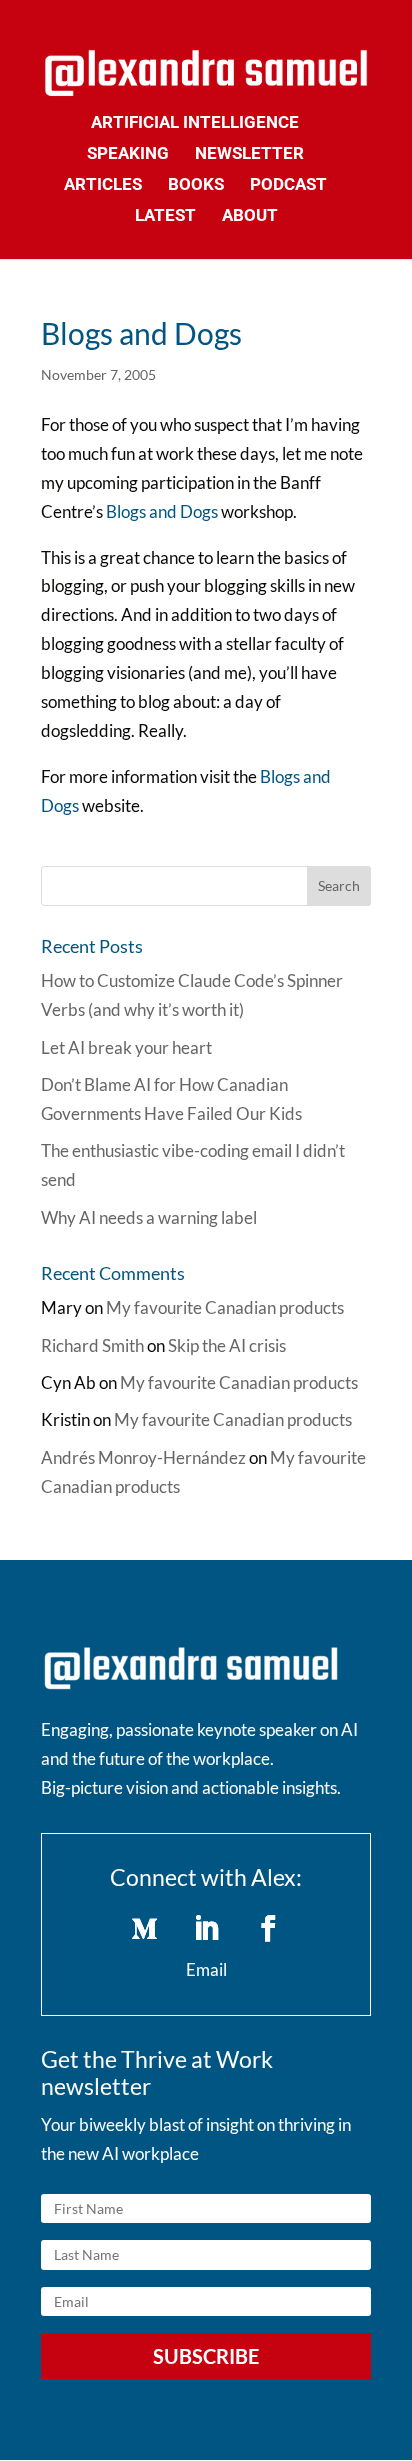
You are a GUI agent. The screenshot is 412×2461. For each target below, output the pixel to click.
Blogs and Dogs (163, 511)
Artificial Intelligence (195, 123)
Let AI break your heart (126, 1047)
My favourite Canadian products (225, 1307)
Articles (103, 185)
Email (206, 1969)
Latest (165, 216)
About (250, 216)
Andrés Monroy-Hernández (143, 1457)
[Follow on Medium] (144, 1929)
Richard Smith (92, 1345)
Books (196, 185)
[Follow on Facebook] (268, 1929)
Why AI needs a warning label (149, 1217)
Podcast (288, 185)
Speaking (128, 154)
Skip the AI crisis (227, 1345)
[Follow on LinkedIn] (206, 1929)
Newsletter (249, 154)
